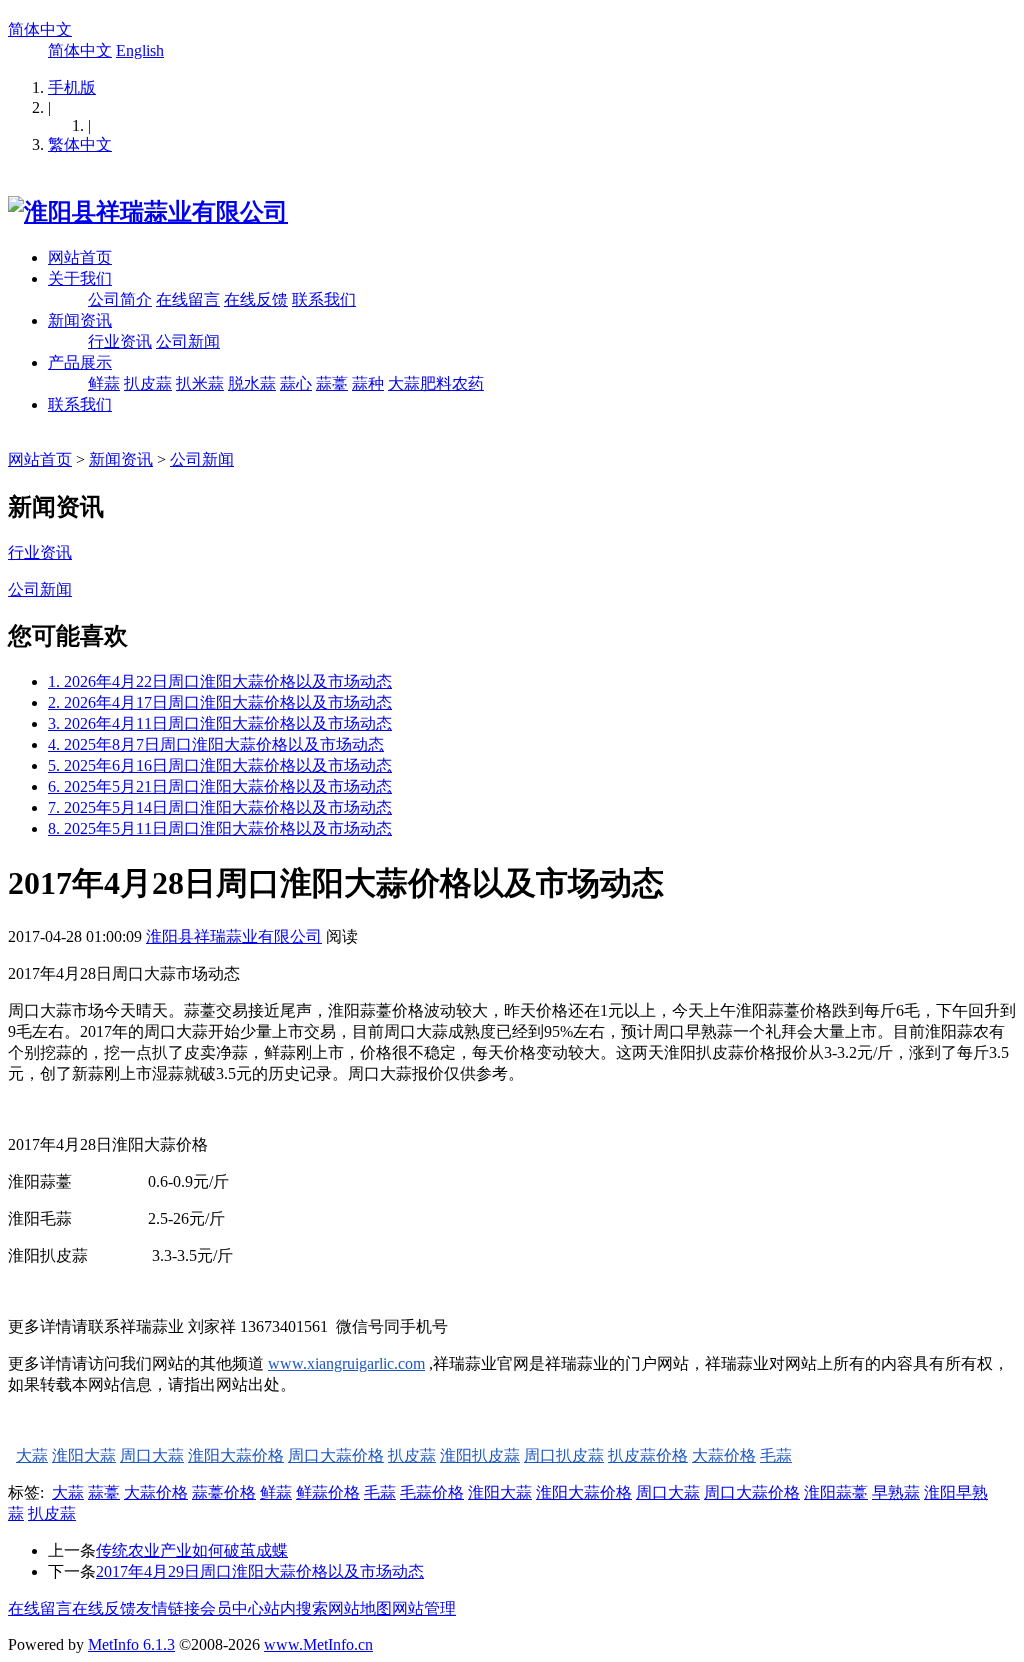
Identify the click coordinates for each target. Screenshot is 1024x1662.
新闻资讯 (80, 320)
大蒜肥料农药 (436, 383)
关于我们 (80, 278)
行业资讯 (120, 341)
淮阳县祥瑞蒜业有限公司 (234, 936)
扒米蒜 (200, 383)
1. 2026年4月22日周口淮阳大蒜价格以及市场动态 (220, 681)
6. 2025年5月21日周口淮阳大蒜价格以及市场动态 (220, 786)
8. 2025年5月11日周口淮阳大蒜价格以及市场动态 (220, 828)
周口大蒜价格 (336, 1455)
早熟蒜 (896, 1492)
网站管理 (424, 1608)
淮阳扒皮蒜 (480, 1455)
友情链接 (168, 1608)
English (140, 50)
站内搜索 (296, 1608)
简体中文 (40, 29)
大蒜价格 (724, 1455)
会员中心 (232, 1608)
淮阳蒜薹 (836, 1492)
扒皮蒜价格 (648, 1455)
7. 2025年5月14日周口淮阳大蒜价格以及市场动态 (220, 807)
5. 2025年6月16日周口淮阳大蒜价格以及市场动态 (220, 765)
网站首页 (80, 257)
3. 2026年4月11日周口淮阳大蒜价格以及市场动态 (220, 723)
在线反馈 (256, 299)
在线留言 (188, 299)
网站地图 (360, 1608)
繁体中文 (80, 144)
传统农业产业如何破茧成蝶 (192, 1550)
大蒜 (32, 1455)
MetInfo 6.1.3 (131, 1644)
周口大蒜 (152, 1455)
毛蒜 (776, 1455)
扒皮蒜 (148, 383)
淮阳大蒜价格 (236, 1455)
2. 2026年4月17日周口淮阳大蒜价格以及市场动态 (220, 702)
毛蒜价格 (432, 1492)
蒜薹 (332, 383)
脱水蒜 (252, 383)
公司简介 (120, 299)
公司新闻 (188, 341)
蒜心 (296, 383)
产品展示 (80, 362)
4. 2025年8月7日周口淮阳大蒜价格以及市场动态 (216, 744)
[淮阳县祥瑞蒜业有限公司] (148, 212)
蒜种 (368, 383)
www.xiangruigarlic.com (346, 1363)
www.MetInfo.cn (318, 1644)
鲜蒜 (104, 383)
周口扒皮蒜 (564, 1455)
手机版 (72, 87)
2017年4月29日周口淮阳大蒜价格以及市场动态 (260, 1571)
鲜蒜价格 (328, 1492)
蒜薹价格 (224, 1492)
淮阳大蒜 (84, 1455)
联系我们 (324, 299)
